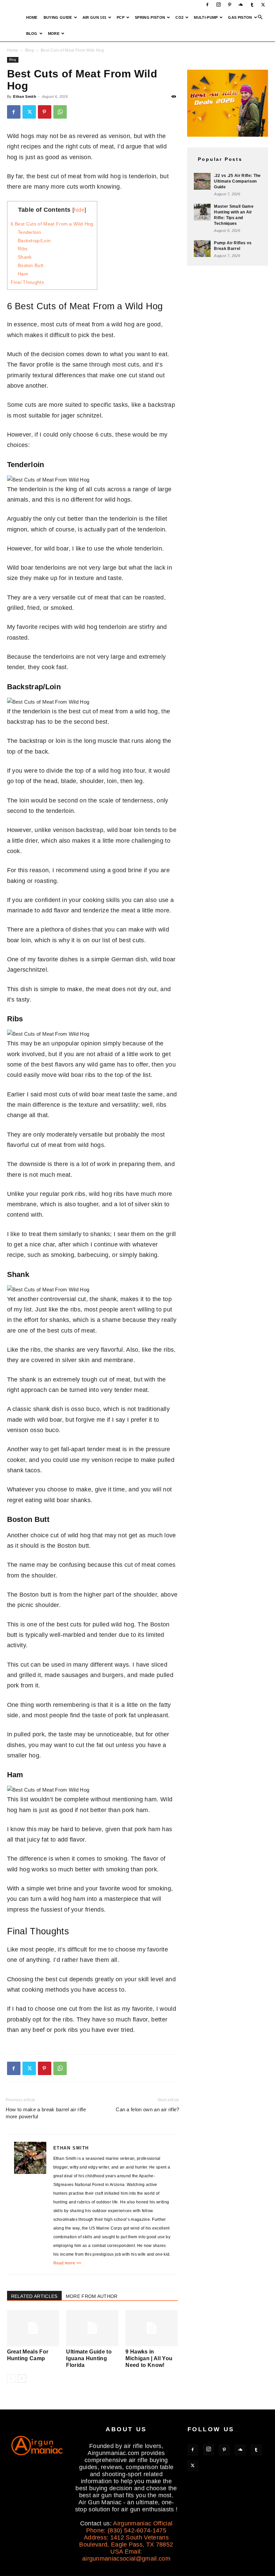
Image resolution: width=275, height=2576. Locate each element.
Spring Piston (150, 17)
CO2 (179, 17)
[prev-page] (11, 2378)
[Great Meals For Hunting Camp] (33, 2328)
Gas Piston (240, 17)
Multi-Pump (206, 17)
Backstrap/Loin (34, 241)
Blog (32, 34)
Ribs (23, 249)
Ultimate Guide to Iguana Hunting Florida (89, 2358)
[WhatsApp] (60, 112)
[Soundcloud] (241, 5)
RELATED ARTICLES (34, 2296)
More (54, 34)
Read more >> (67, 2263)
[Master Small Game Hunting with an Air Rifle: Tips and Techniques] (202, 212)
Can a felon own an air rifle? (147, 2109)
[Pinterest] (230, 5)
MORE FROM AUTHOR (92, 2296)
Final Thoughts (27, 282)
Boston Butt (31, 265)
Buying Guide (58, 17)
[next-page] (22, 2378)
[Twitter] (263, 5)
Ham (23, 274)
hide (79, 210)
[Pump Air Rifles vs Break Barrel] (202, 249)
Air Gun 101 (95, 17)
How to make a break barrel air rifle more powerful (46, 2113)
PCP (121, 17)
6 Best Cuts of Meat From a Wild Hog (52, 224)
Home (32, 17)
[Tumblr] (252, 5)
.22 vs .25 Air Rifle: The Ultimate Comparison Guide (237, 181)
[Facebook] (207, 5)
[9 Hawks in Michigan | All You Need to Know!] (152, 2328)
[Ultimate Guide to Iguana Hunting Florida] (92, 2328)
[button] (260, 17)
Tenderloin (29, 232)
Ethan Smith (25, 96)
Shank (25, 257)
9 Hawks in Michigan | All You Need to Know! (149, 2358)
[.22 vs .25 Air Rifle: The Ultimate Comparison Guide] (202, 181)
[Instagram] (218, 5)
